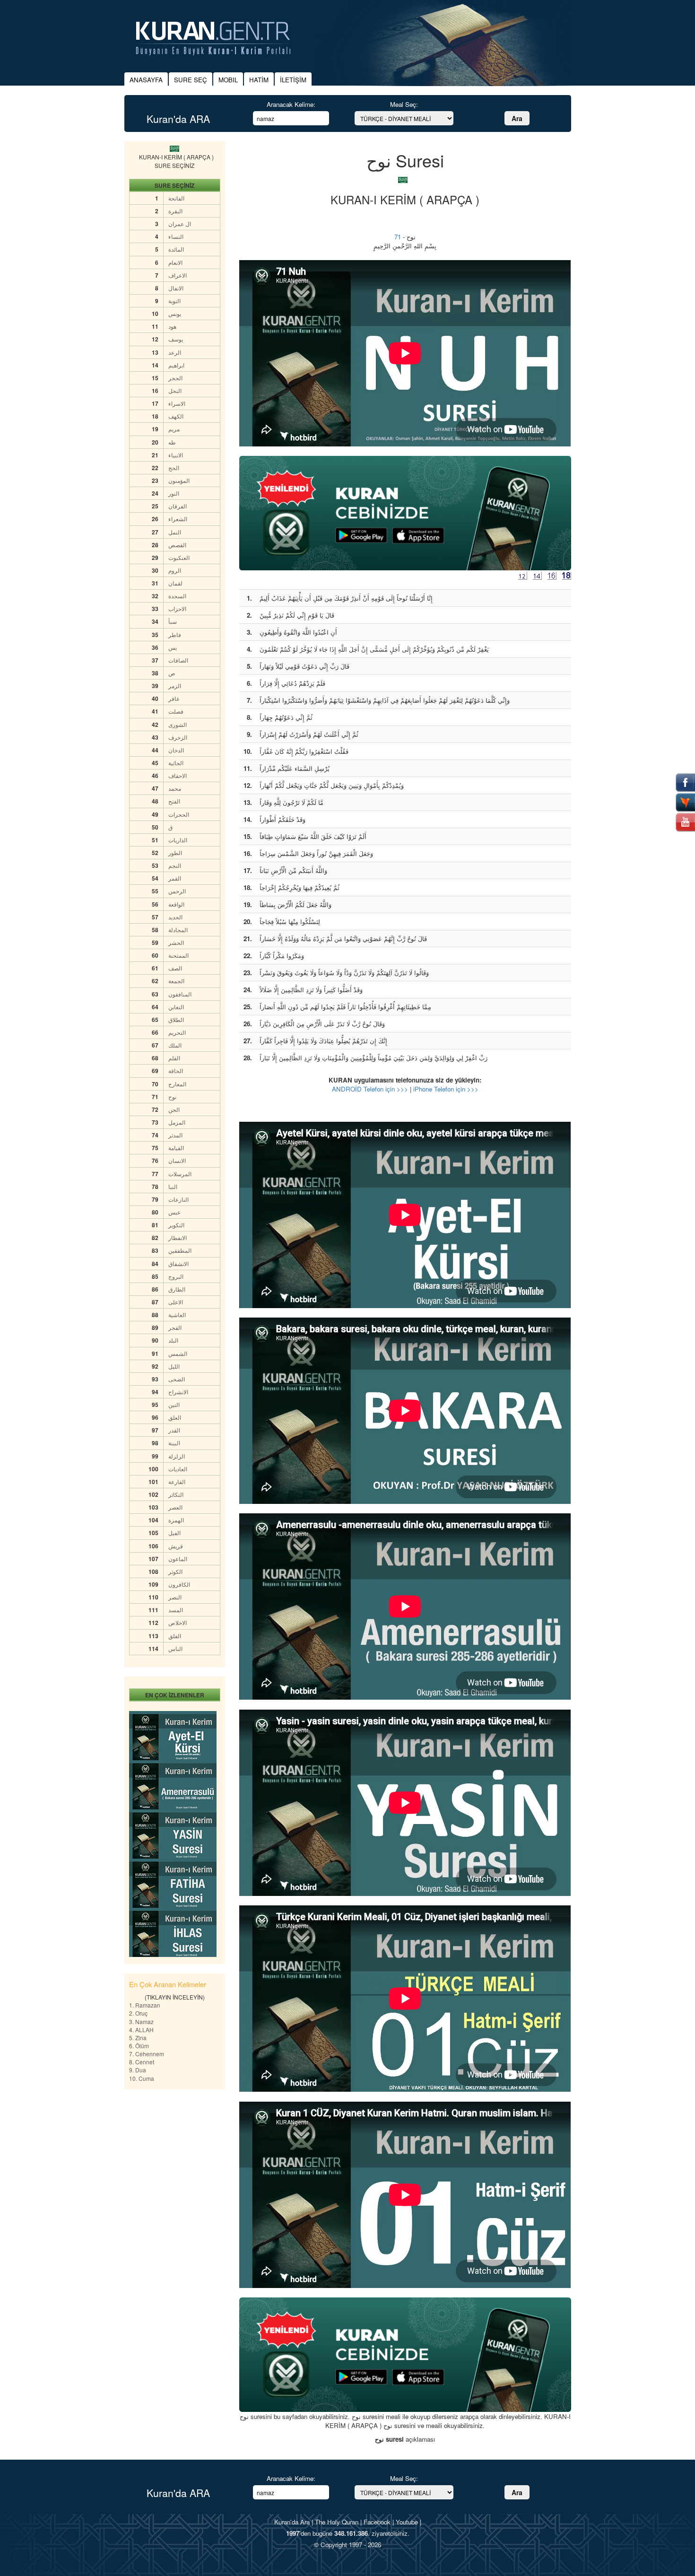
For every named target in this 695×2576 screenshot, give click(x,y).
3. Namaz (141, 2022)
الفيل (174, 1533)
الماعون (178, 1559)
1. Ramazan (145, 2005)
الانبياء (176, 455)
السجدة (177, 596)
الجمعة (176, 981)
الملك (175, 1045)
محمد (175, 788)
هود (172, 326)
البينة (174, 1443)
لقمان (175, 583)
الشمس (178, 1353)
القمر (175, 878)
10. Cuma (142, 2078)
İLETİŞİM (293, 80)
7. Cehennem (147, 2054)
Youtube (407, 2522)
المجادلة (178, 930)
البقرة (175, 211)
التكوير (176, 1225)
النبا (173, 1186)
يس (173, 647)
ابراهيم (176, 365)
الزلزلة (177, 1456)
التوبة (174, 301)
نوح (172, 1096)
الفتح (174, 801)
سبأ (173, 621)
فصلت (176, 711)
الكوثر (175, 1571)
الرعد (175, 352)
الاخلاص (178, 1622)
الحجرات (179, 814)
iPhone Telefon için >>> (446, 1089)
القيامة (176, 1148)
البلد (173, 1340)
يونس (175, 313)
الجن (174, 1109)
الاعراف (178, 275)
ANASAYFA (146, 80)
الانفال (176, 288)
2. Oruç (138, 2013)
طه (172, 442)
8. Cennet (142, 2062)
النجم (175, 865)
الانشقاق (178, 1263)
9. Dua (138, 2070)
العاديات (178, 1469)
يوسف (176, 339)
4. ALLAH (141, 2030)
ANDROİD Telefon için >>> (370, 1089)
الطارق (177, 1289)
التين (174, 1404)
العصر (175, 1507)
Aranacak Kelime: (291, 104)
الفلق (175, 1636)
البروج (176, 1276)
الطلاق (176, 1019)
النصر (175, 1597)
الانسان (177, 1160)
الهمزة (176, 1520)
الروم (175, 570)
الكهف (176, 416)
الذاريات (178, 840)
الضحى (177, 1379)
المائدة (176, 249)
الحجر (175, 378)
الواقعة (176, 904)
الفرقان (178, 506)
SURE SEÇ (191, 80)
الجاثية (176, 763)
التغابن (176, 1007)
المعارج (177, 1084)
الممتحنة (178, 955)
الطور (175, 852)
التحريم (177, 1032)
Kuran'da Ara (292, 2522)
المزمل (177, 1122)
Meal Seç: (404, 104)
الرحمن (177, 891)
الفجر (175, 1327)
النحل (175, 390)
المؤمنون (179, 480)
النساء (176, 236)
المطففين (180, 1250)
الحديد (175, 917)
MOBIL (228, 80)
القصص (177, 545)
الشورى (178, 724)
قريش (176, 1546)
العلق (175, 1417)
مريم (174, 429)
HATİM (259, 80)
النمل (175, 532)
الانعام (175, 262)
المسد (176, 1610)
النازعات (178, 1199)
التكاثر (176, 1494)
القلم (174, 1058)
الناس (175, 1648)
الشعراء (178, 519)
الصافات (178, 660)
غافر (174, 698)
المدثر (175, 1135)
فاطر (175, 634)
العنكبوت (179, 557)
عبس (174, 1212)
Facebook (377, 2522)
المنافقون (180, 994)
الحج (174, 467)
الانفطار (178, 1237)
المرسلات (180, 1174)
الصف (175, 968)
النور (174, 493)
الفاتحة (176, 198)
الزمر (175, 685)
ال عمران (180, 223)
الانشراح (178, 1392)
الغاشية (177, 1314)
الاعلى (176, 1302)
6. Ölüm (139, 2046)
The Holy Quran (337, 2522)
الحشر (176, 942)
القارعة (177, 1481)
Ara (517, 118)
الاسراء (177, 403)
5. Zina (138, 2038)
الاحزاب (177, 608)
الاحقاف (178, 775)
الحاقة (176, 1070)
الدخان (176, 750)
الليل (174, 1366)
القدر (174, 1430)
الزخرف (178, 737)
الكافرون (179, 1584)
